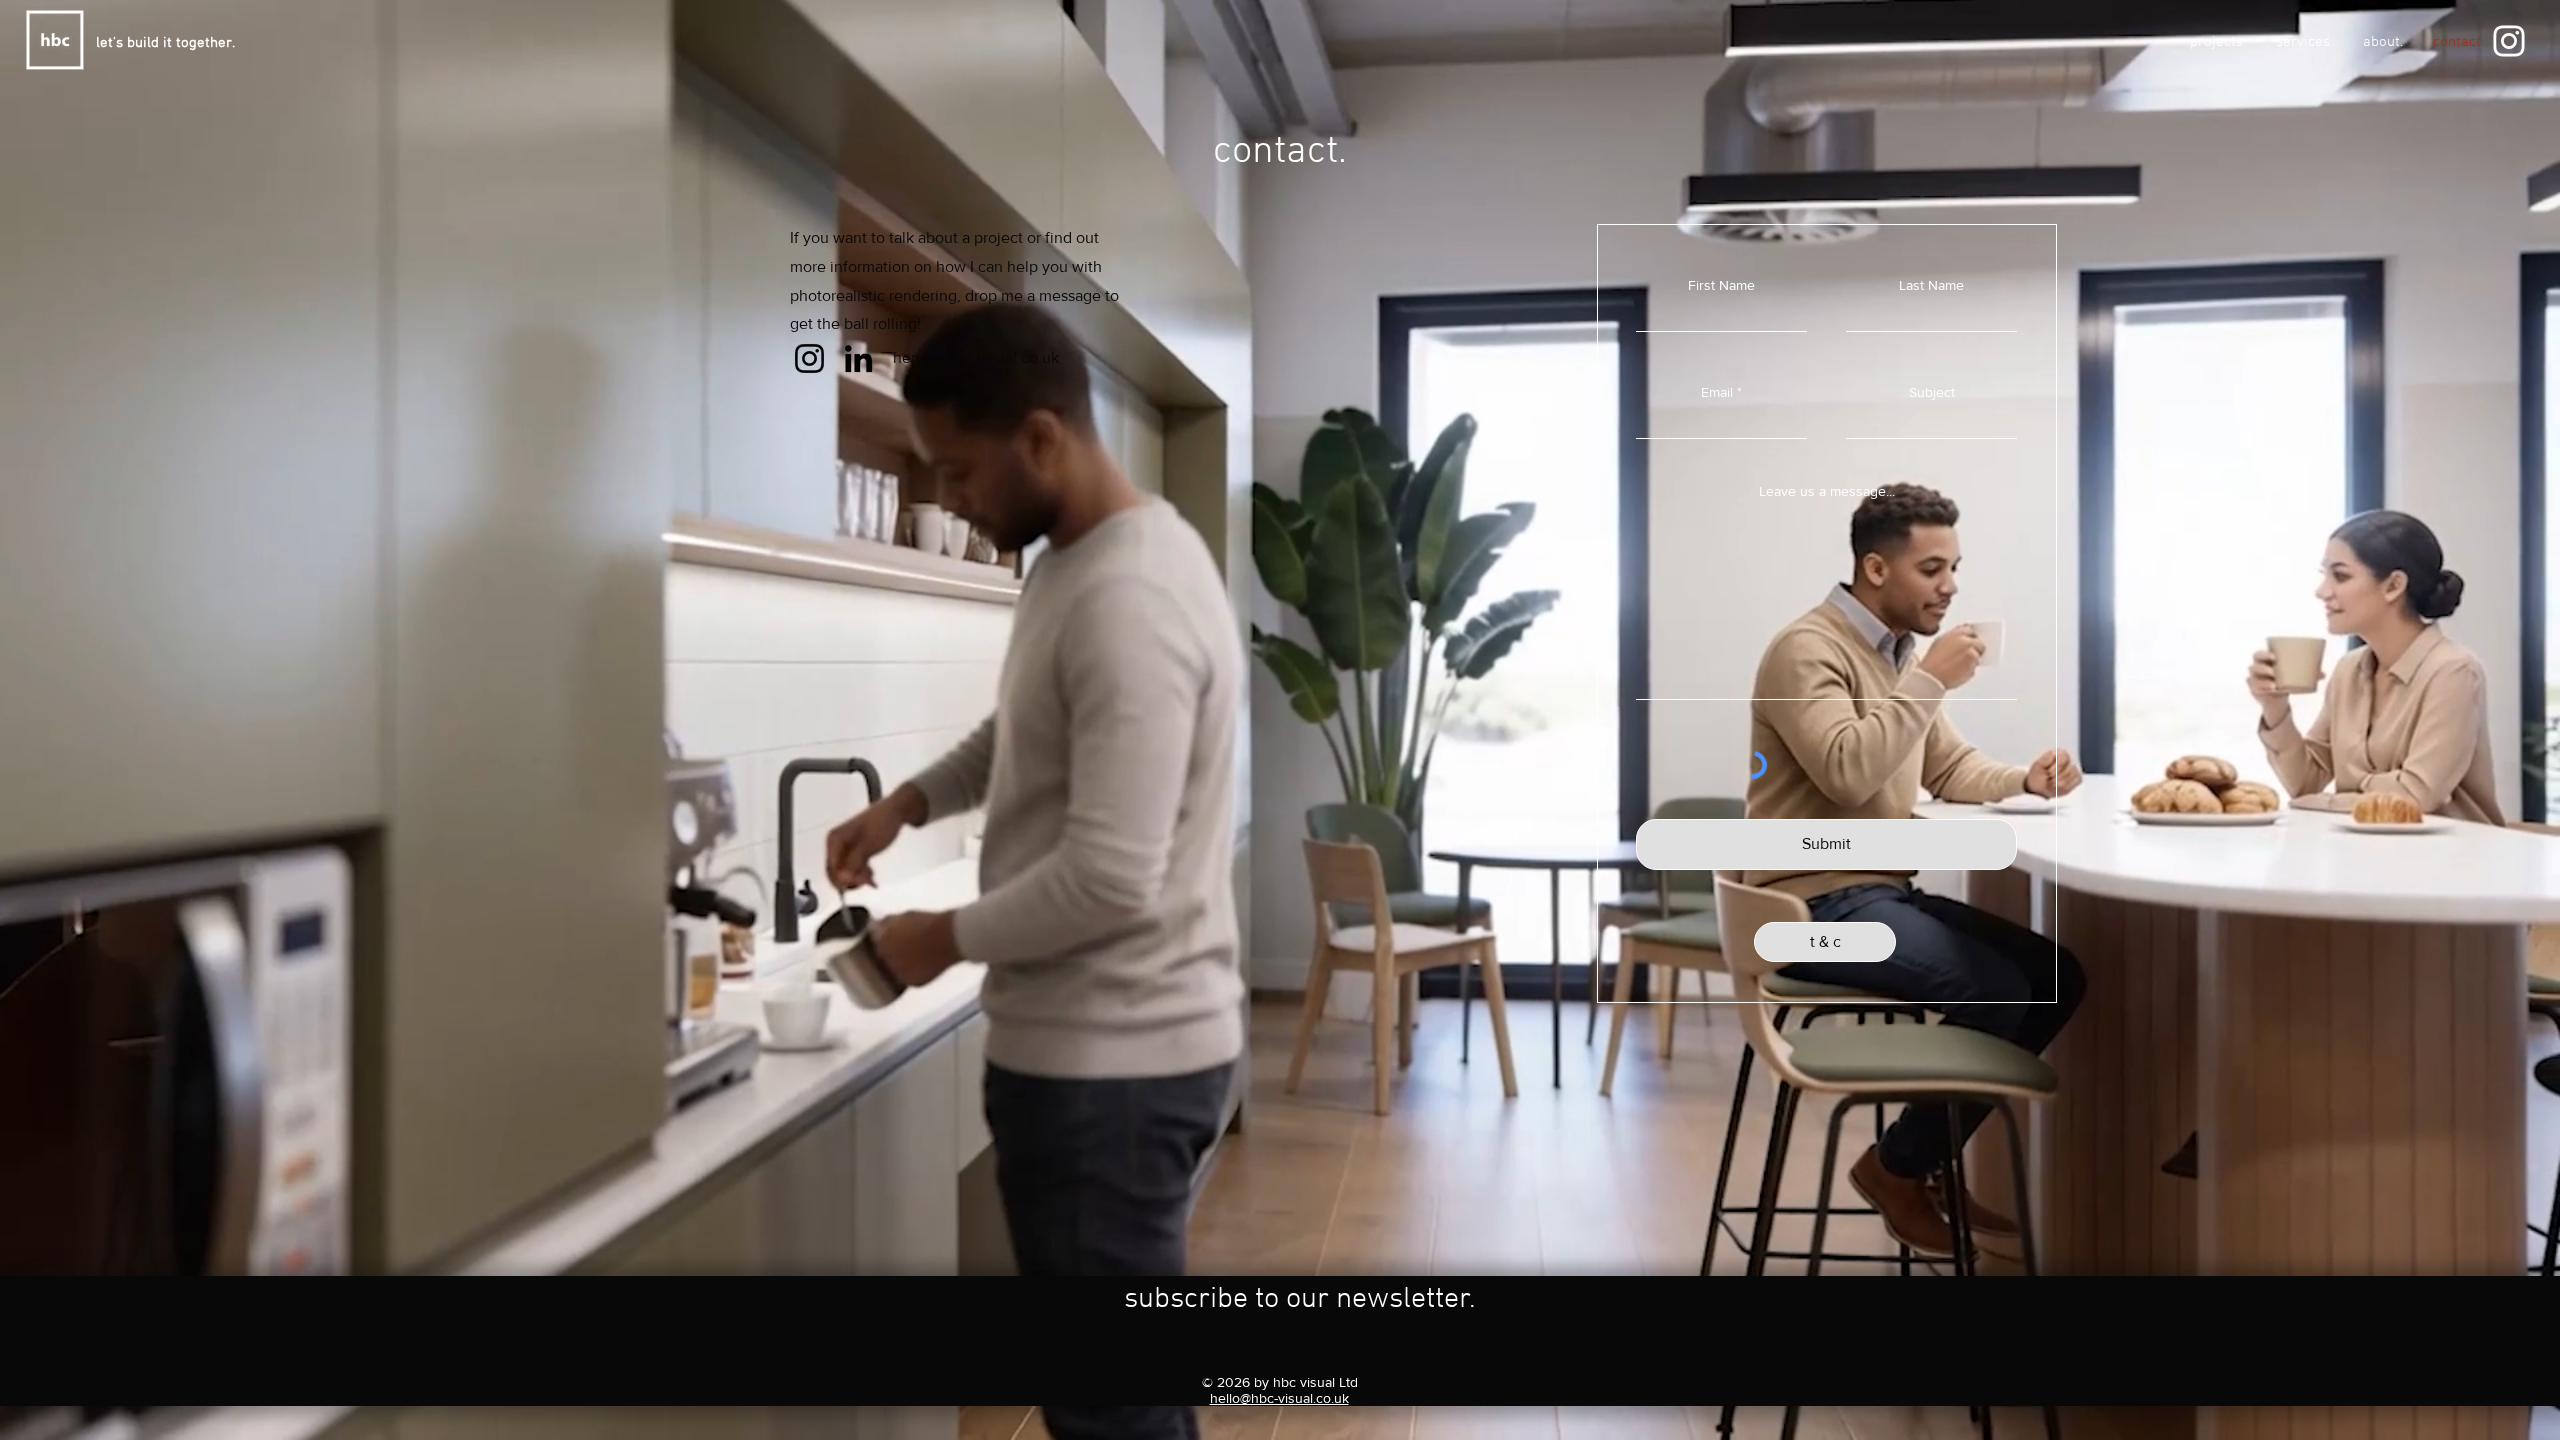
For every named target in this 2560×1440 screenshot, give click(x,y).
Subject (1932, 392)
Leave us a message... (1827, 491)
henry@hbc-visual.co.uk (976, 357)
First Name (1721, 285)
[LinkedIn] (858, 358)
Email (1717, 392)
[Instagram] (2509, 41)
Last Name (1931, 285)
